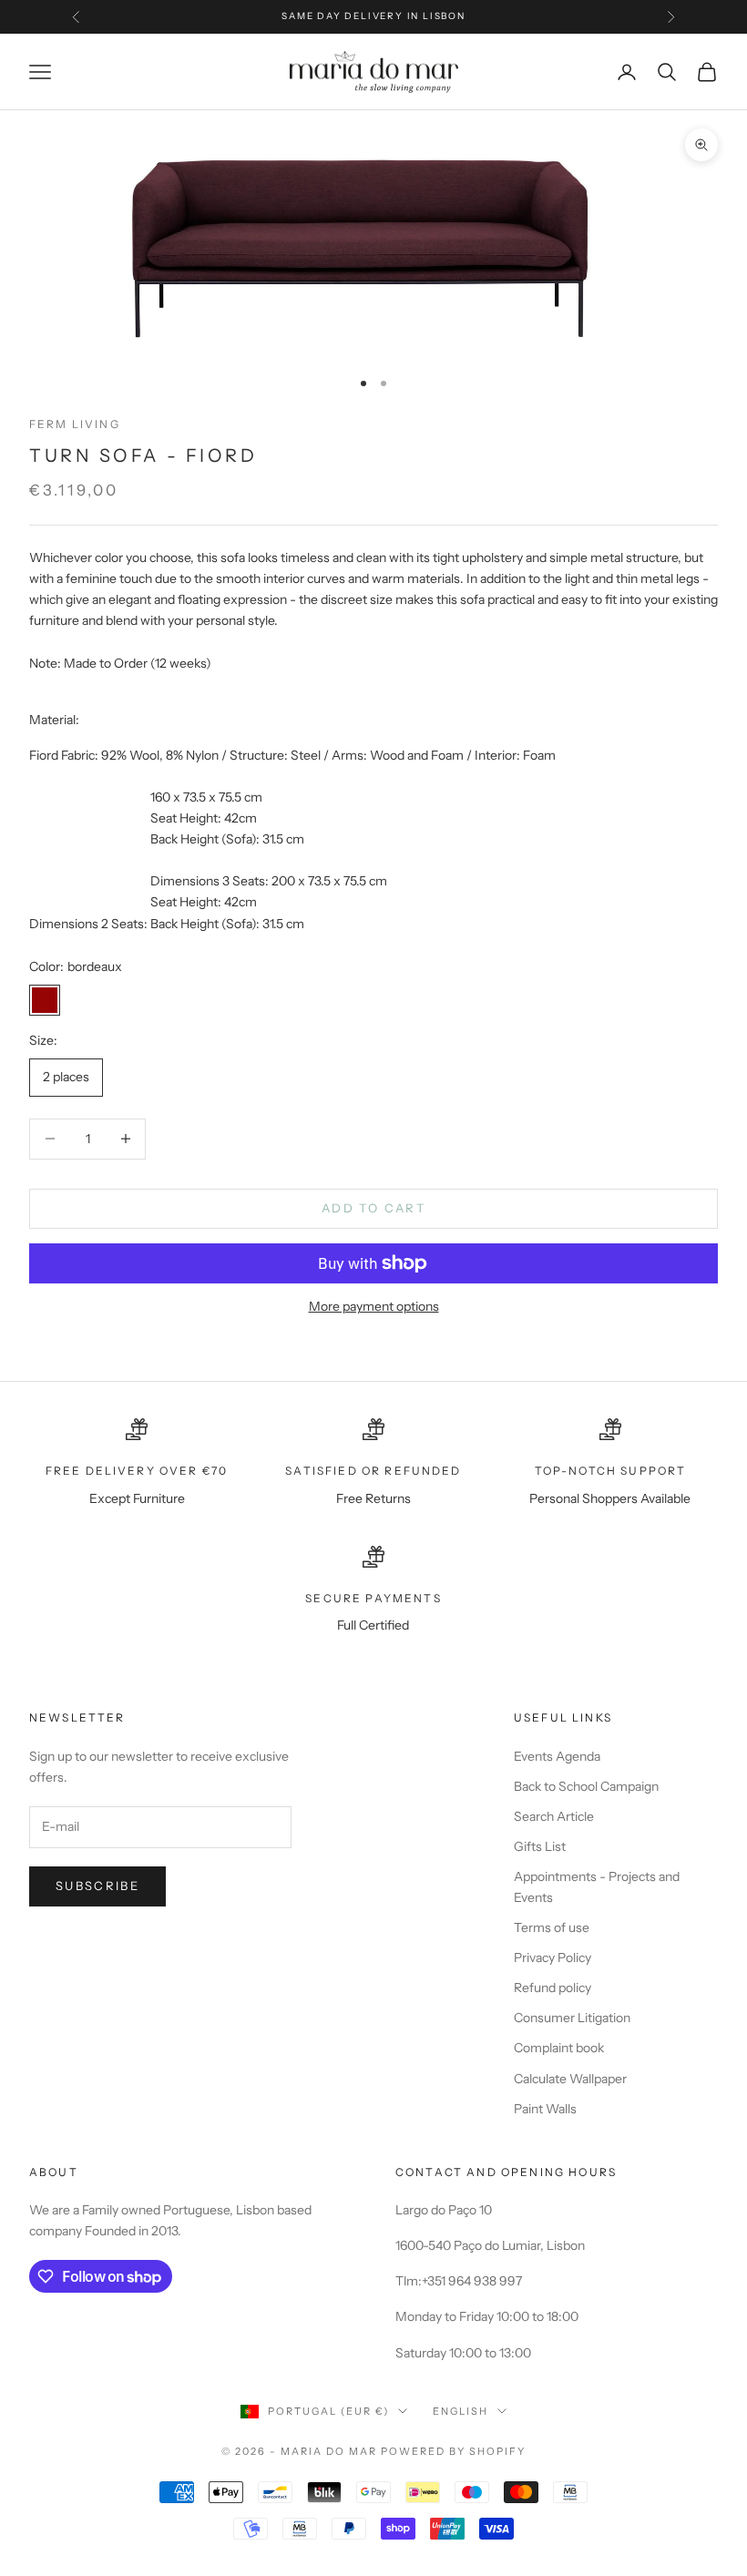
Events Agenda (557, 1756)
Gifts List (540, 1846)
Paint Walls (545, 2109)
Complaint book (559, 2048)
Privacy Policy (553, 1958)
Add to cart (373, 1208)
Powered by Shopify (453, 2451)
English (460, 2411)
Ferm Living (75, 424)
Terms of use (552, 1927)
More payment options (374, 1306)
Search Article (554, 1816)
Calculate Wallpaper (570, 2079)
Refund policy (553, 1988)
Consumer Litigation (572, 2018)
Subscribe (97, 1886)
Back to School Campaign (586, 1786)
